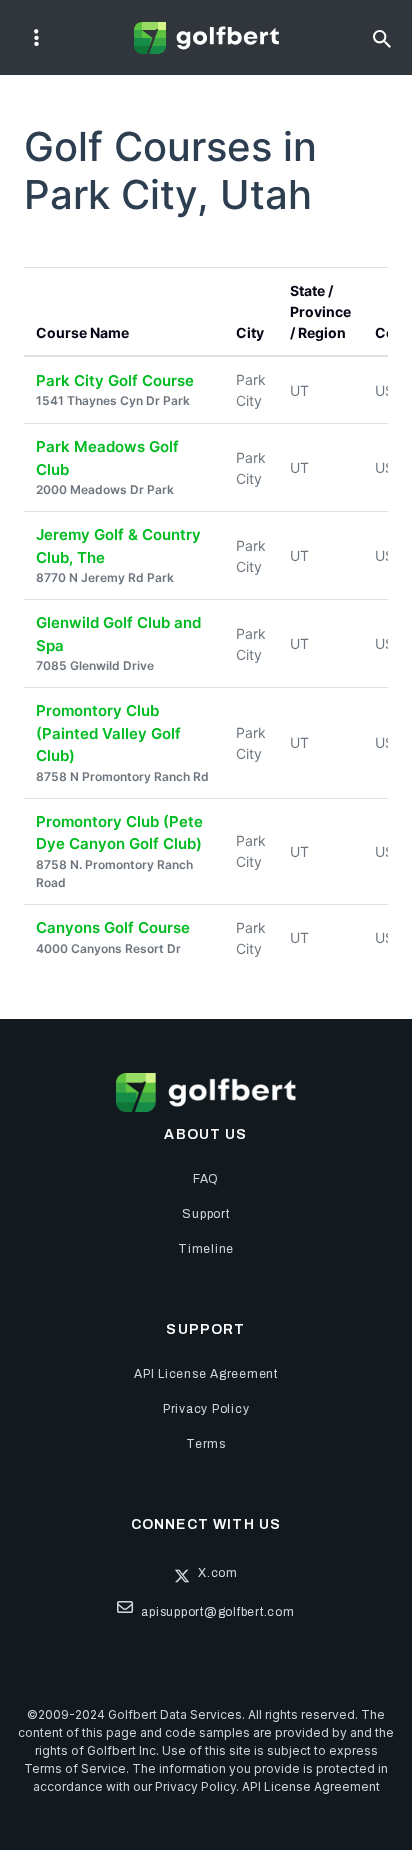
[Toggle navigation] (36, 38)
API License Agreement (311, 1786)
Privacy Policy (195, 1786)
